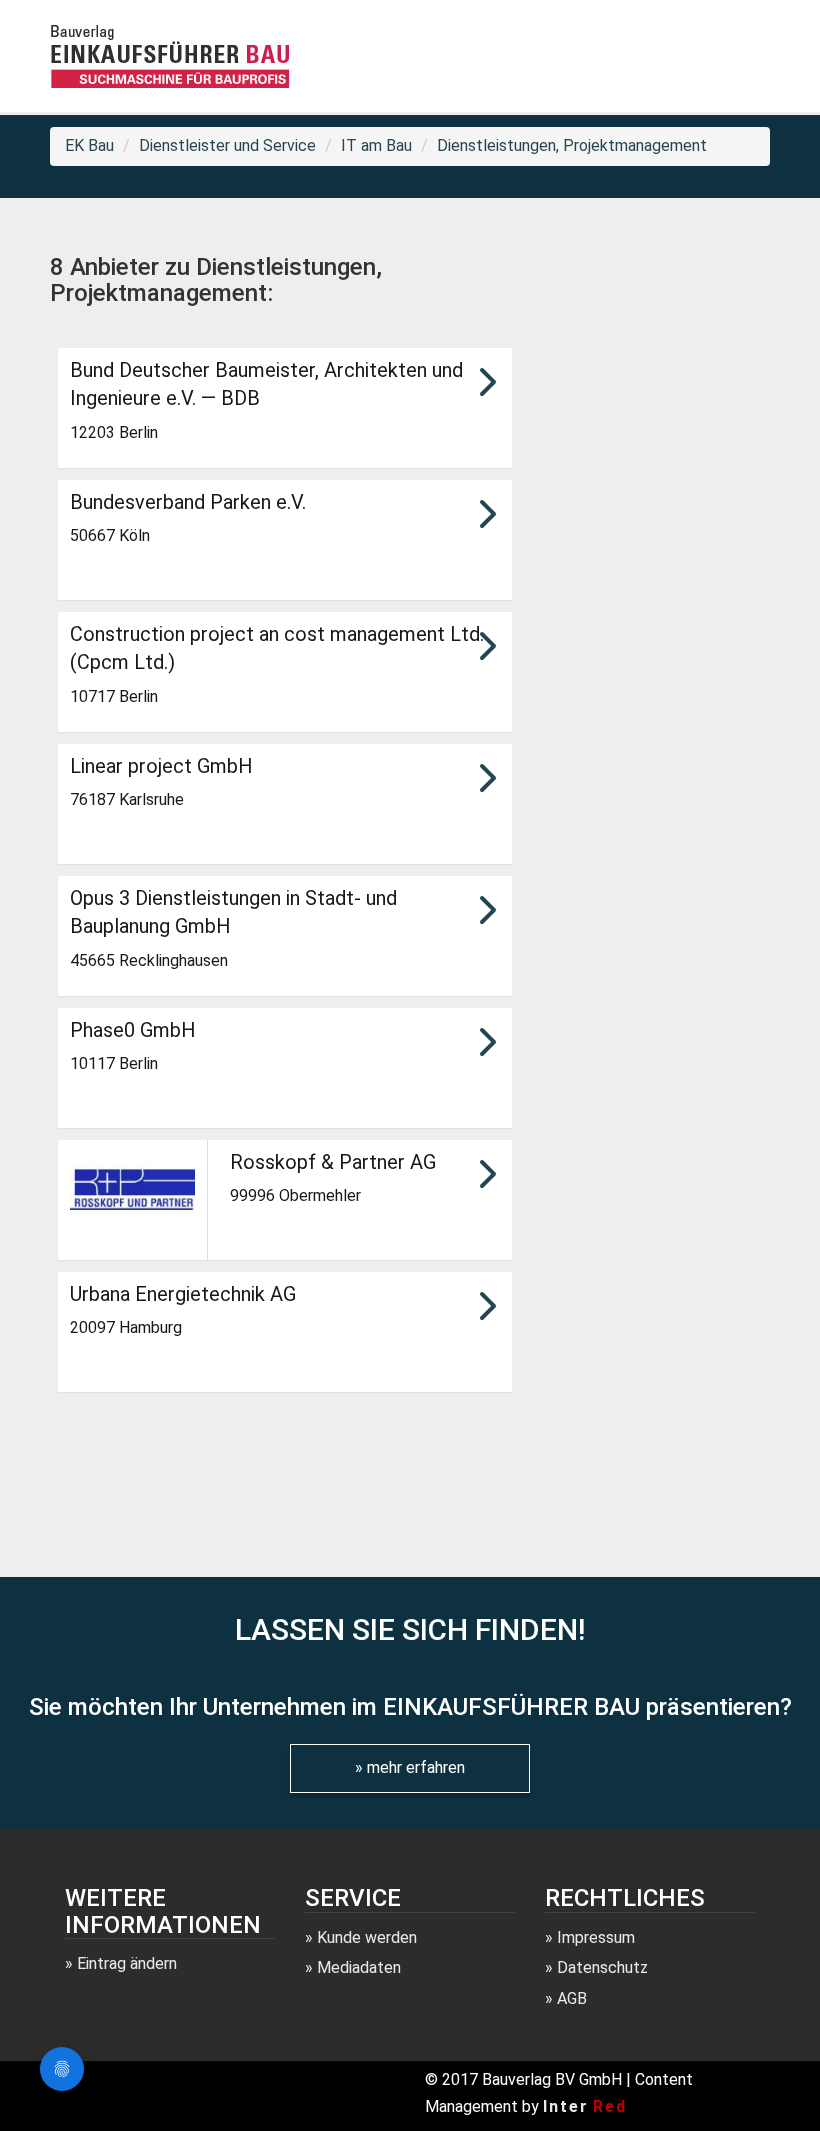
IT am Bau (376, 145)
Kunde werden (367, 1937)
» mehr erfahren (410, 1767)
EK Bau (89, 145)
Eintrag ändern (127, 1963)
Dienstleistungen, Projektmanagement (572, 145)
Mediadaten (359, 1967)
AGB (572, 1998)
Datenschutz (602, 1967)
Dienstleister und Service (227, 145)
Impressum (596, 1937)
